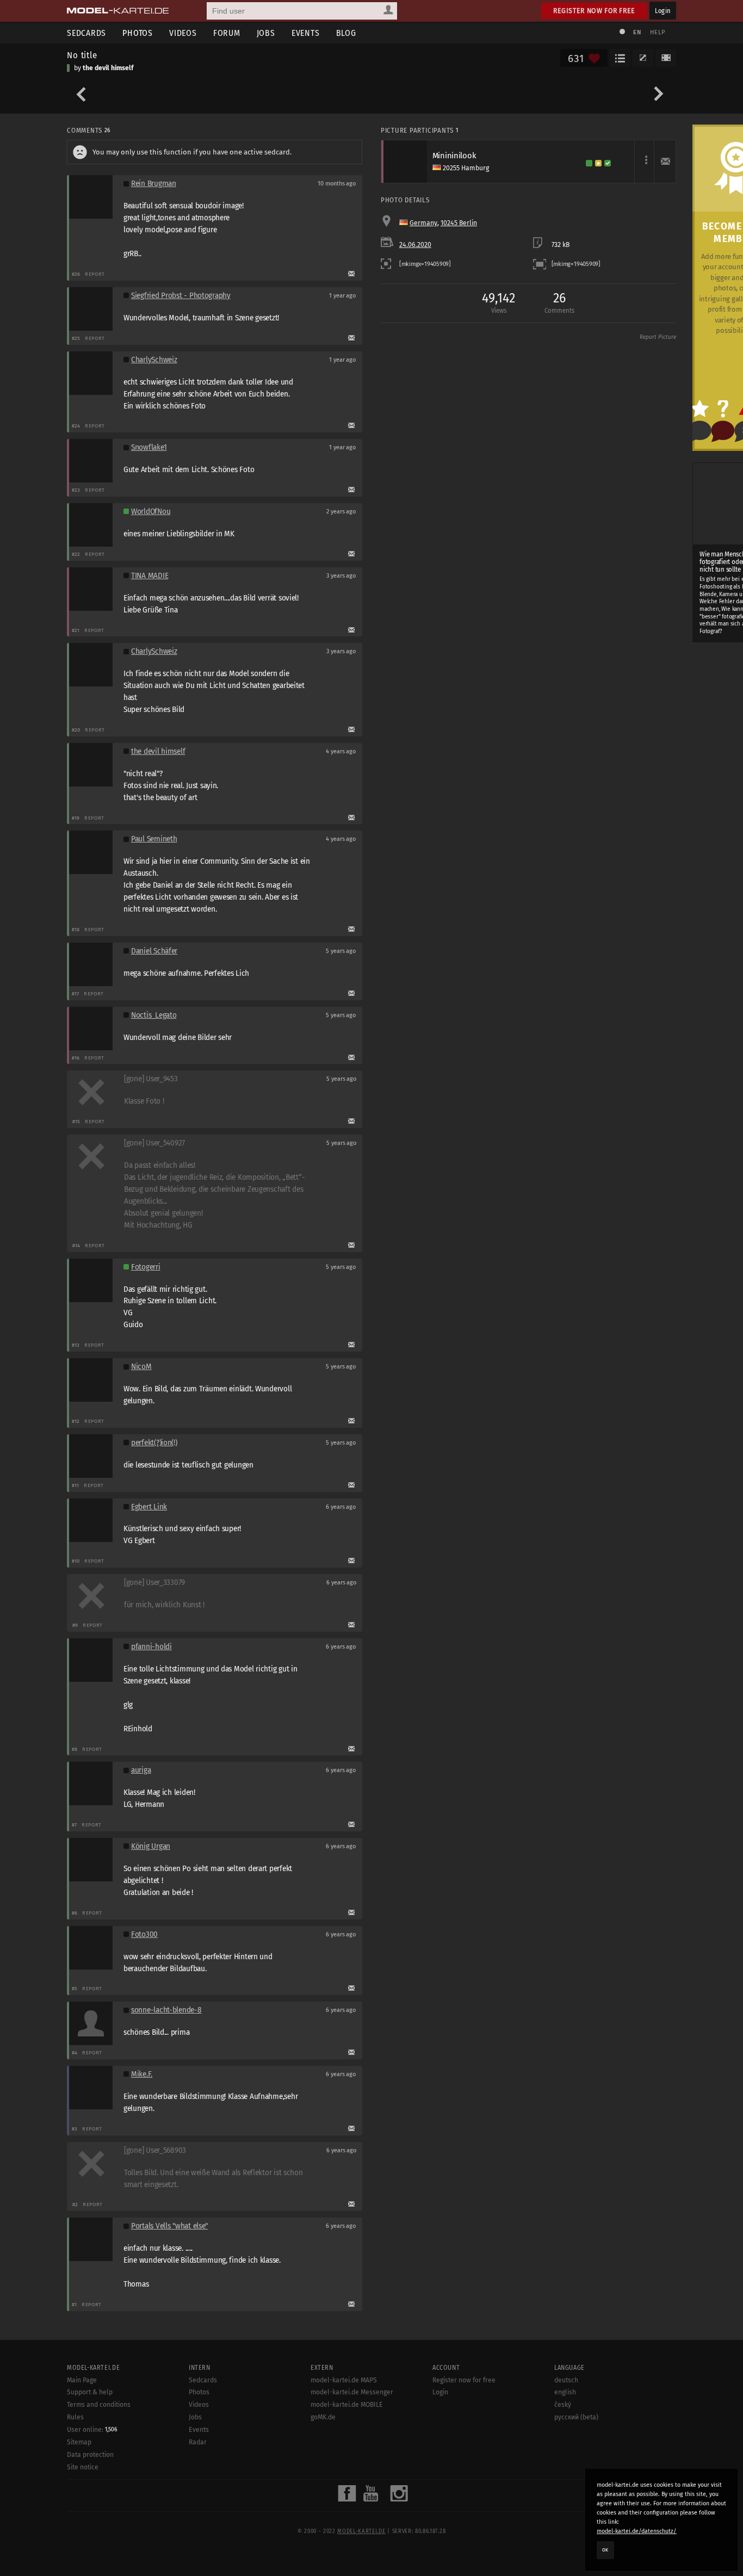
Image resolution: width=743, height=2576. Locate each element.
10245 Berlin (459, 223)
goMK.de (323, 2417)
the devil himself (108, 68)
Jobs (266, 33)
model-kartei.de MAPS (344, 2380)
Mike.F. (142, 2074)
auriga (141, 1770)
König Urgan (151, 1846)
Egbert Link (149, 1507)
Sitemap (79, 2442)
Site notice (83, 2467)
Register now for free (594, 11)
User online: (92, 2430)
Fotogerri (146, 1267)
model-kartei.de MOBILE (347, 2405)
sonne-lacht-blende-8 (166, 2010)
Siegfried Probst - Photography (181, 296)
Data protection (90, 2455)
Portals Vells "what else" (169, 2226)
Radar (198, 2442)
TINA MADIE (150, 576)
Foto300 (144, 1934)
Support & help (90, 2392)
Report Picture (658, 337)
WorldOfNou (151, 512)
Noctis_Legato (154, 1015)
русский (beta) (576, 2417)
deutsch (566, 2380)
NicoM (141, 1367)
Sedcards (86, 33)
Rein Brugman (154, 184)
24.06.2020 (415, 245)
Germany (423, 223)
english (565, 2392)
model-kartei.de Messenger (352, 2392)
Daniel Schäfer (154, 951)
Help (658, 32)
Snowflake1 (149, 447)
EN (637, 32)
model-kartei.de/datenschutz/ (637, 2531)
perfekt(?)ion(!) (154, 1443)
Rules (75, 2417)
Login (663, 11)
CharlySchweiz (154, 360)
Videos (183, 33)
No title (82, 55)
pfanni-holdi (151, 1647)
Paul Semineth (154, 839)
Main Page (82, 2380)
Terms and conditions (99, 2405)
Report (95, 274)
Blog (346, 33)
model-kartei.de (361, 2531)
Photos (138, 33)
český (563, 2405)
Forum (227, 33)
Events (306, 33)
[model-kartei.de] (118, 11)
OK (605, 2550)
